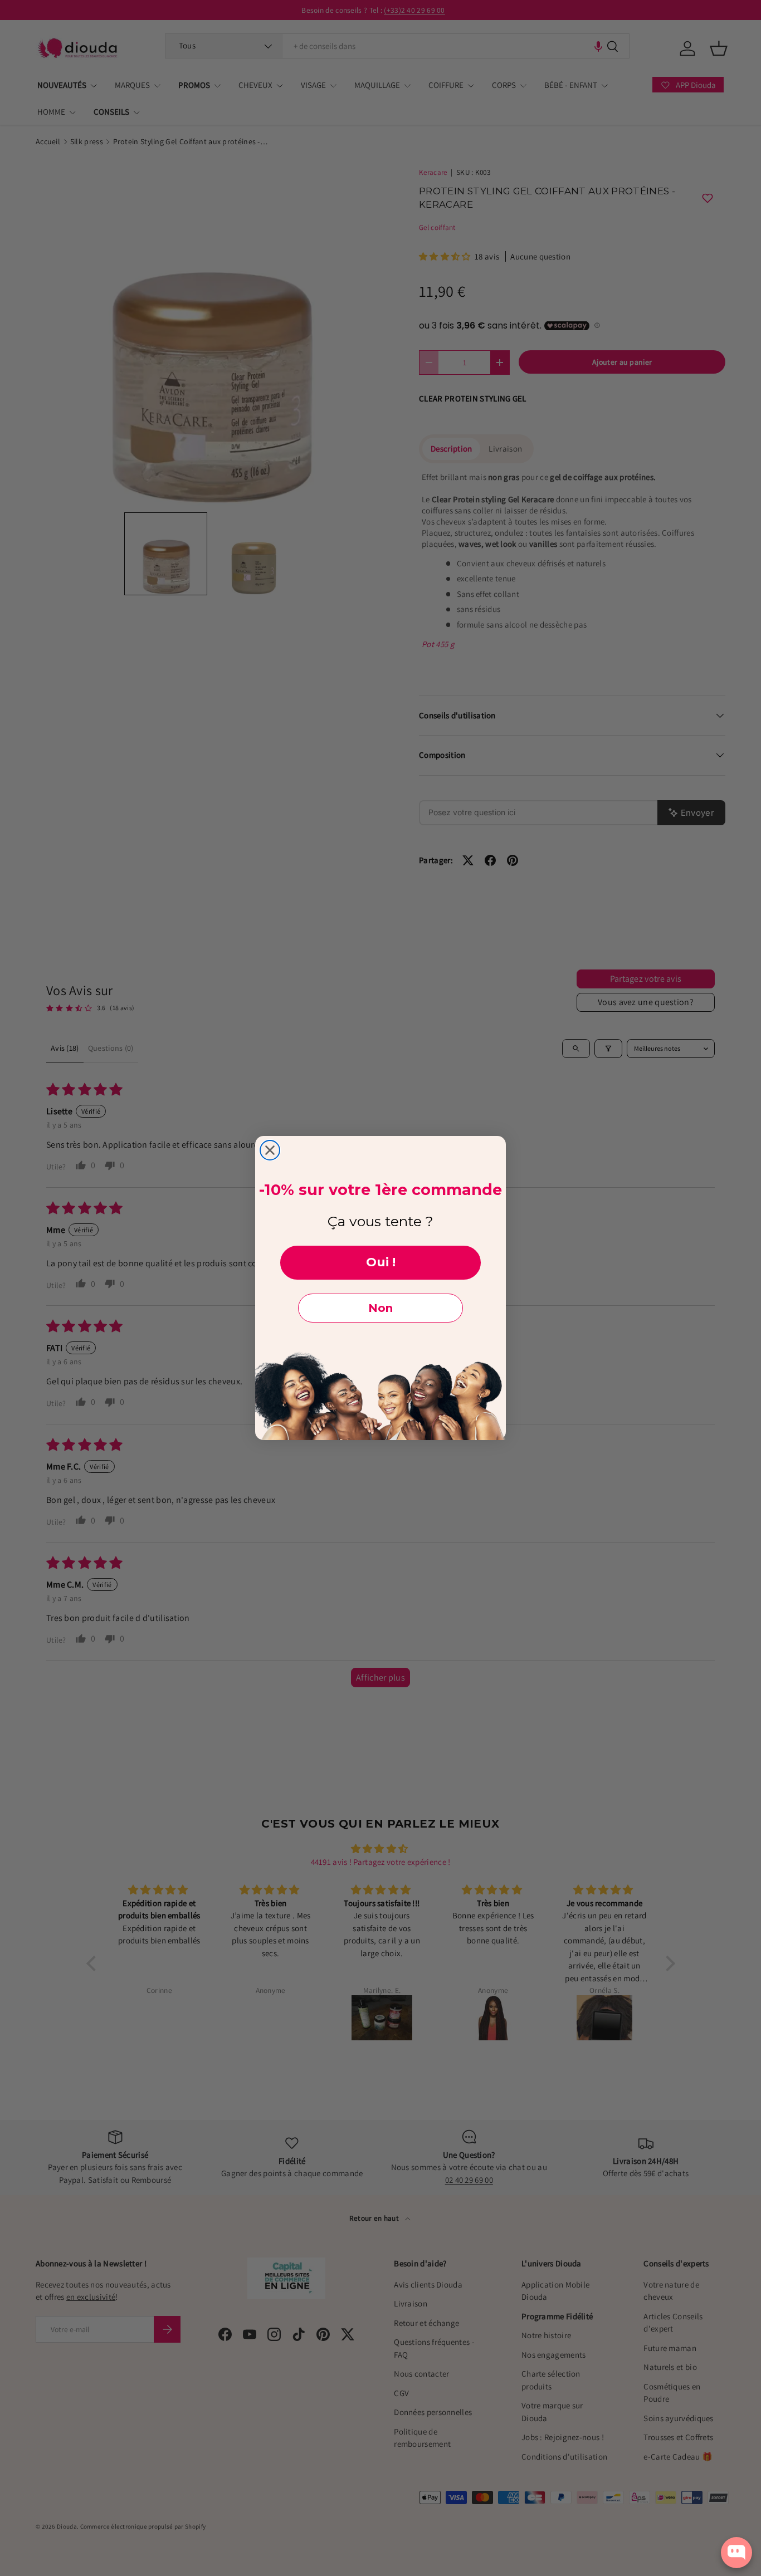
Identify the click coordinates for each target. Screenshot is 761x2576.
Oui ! (381, 1262)
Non (380, 1308)
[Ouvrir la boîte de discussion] (736, 2553)
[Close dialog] (270, 1150)
